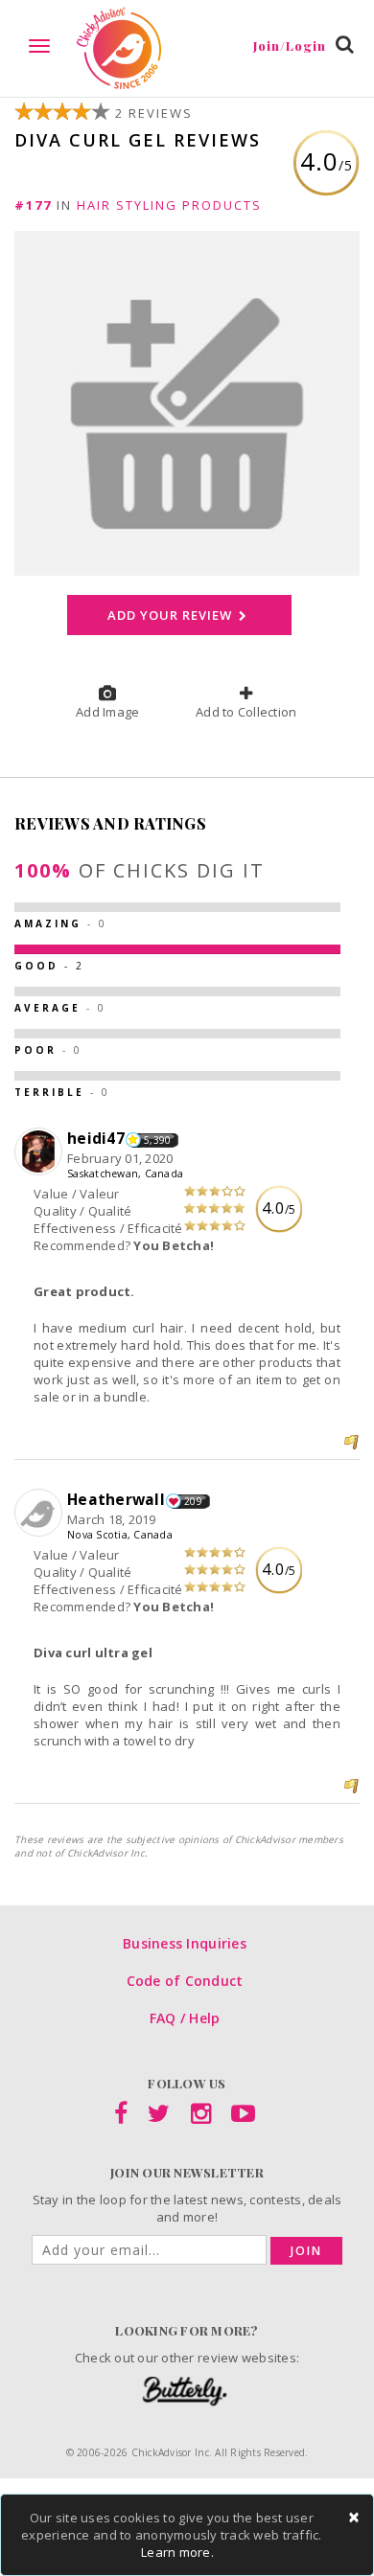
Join (306, 2251)
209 (193, 1501)
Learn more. (177, 2552)
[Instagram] (201, 2117)
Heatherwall (116, 1499)
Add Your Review (172, 615)
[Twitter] (159, 2117)
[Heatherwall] (41, 1514)
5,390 (157, 1140)
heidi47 (96, 1138)
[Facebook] (121, 2117)
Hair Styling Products (169, 205)
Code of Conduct (185, 1981)
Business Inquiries (185, 1943)
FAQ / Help (185, 2018)
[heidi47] (41, 1152)
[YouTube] (243, 2117)
